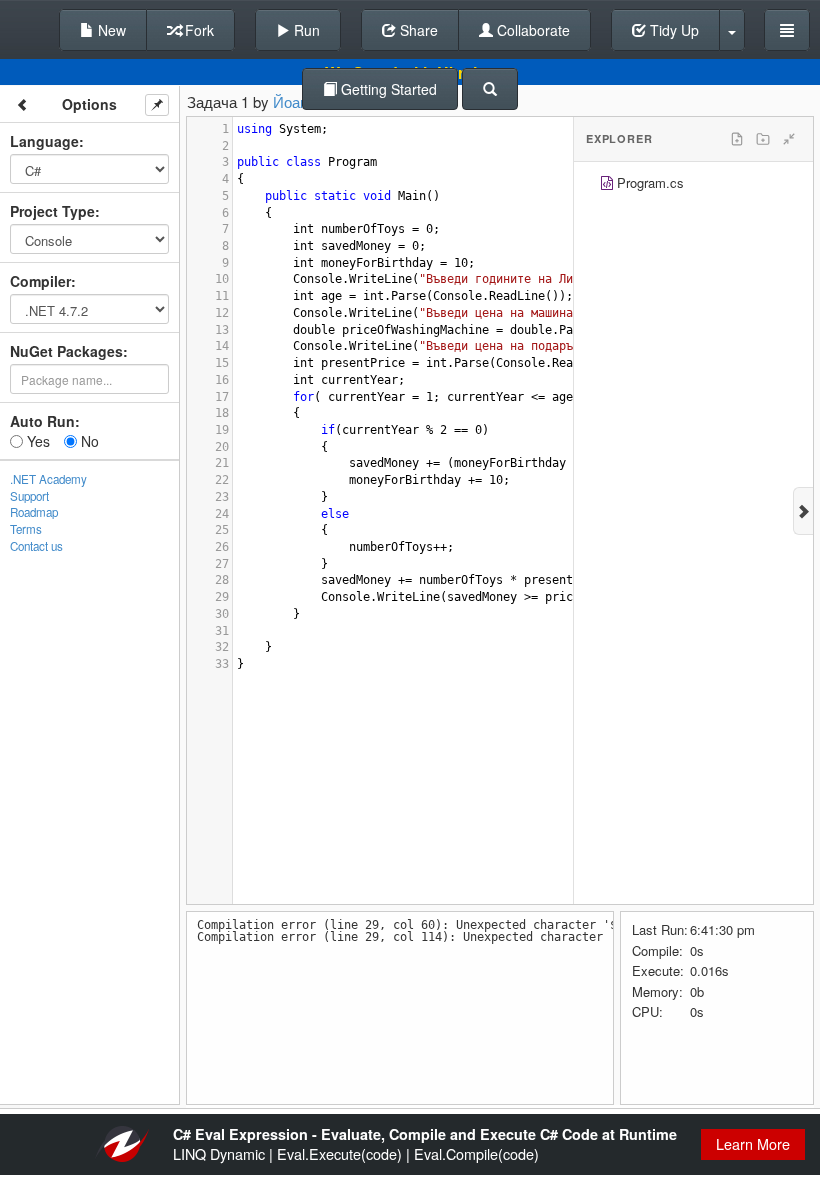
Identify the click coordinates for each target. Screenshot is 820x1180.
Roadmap (34, 512)
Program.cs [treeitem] (650, 182)
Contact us (36, 546)
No (88, 441)
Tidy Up (672, 30)
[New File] (737, 139)
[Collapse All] (789, 139)
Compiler (40, 281)
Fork (197, 30)
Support (29, 496)
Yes (36, 441)
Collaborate (531, 30)
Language (44, 141)
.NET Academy (48, 479)
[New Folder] (763, 139)
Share (417, 30)
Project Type (52, 211)
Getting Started (387, 89)
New (110, 30)
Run (305, 30)
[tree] (693, 185)
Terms (26, 529)
